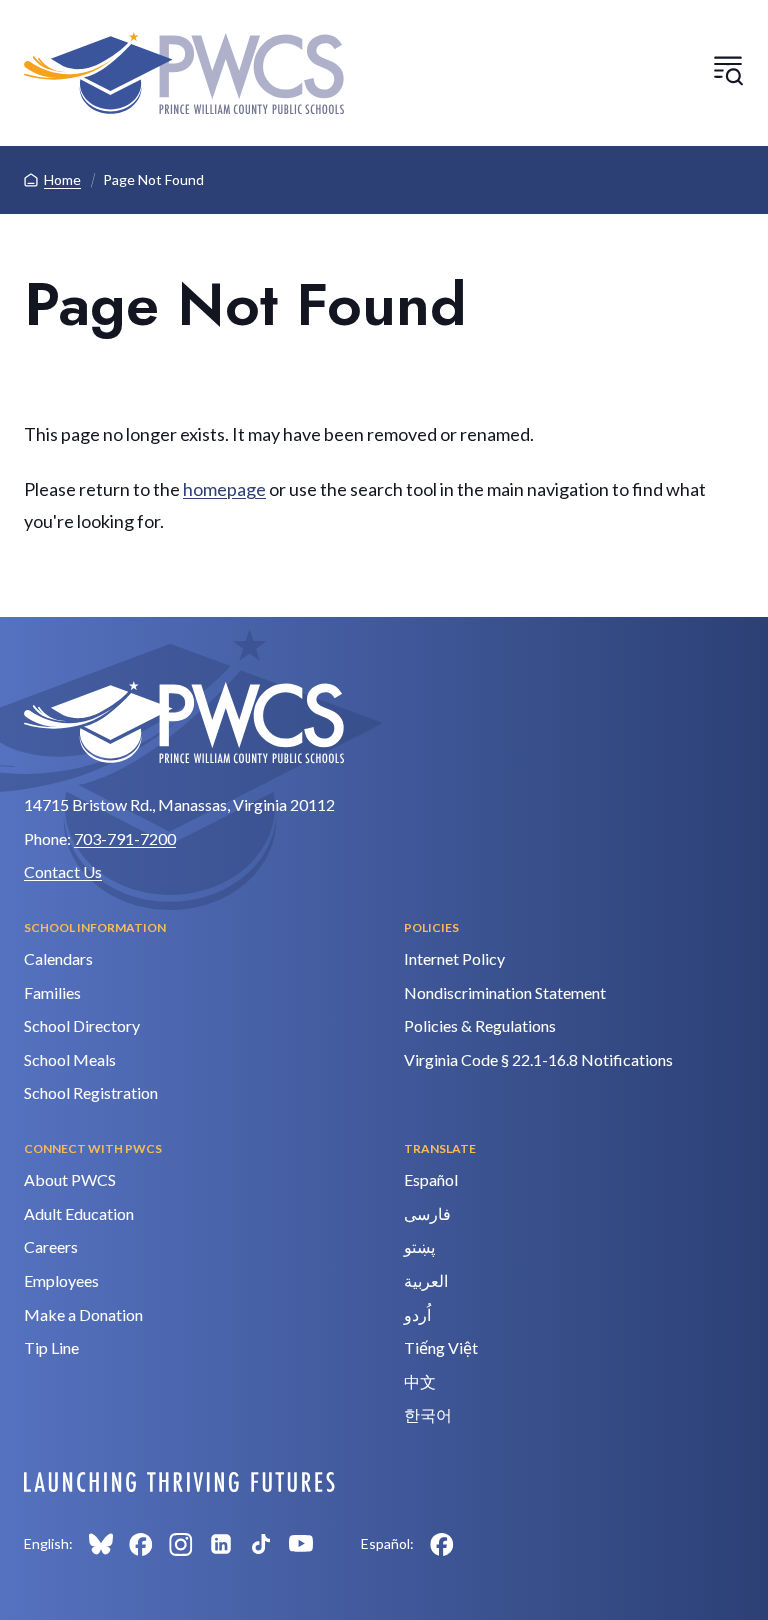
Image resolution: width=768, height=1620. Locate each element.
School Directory (82, 1025)
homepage (224, 489)
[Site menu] (728, 70)
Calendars (58, 958)
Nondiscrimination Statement (505, 992)
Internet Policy (454, 958)
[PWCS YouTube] (301, 1544)
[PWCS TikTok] (261, 1544)
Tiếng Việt (441, 1347)
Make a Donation (83, 1314)
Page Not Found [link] (153, 179)
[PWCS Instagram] (181, 1544)
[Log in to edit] (179, 1482)
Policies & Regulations (480, 1025)
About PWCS (70, 1179)
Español (431, 1179)
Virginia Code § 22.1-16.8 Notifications (538, 1059)
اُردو (417, 1314)
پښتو (419, 1246)
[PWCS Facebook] (141, 1544)
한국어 (428, 1414)
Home (62, 179)
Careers (51, 1246)
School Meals (70, 1059)
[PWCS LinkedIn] (221, 1544)
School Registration (91, 1092)
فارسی (427, 1213)
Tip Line (51, 1347)
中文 (420, 1381)
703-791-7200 (125, 838)
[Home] (184, 73)
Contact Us (63, 871)
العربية (426, 1280)
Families (52, 992)
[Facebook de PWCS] (442, 1544)
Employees (61, 1280)
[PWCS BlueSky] (101, 1544)
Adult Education (79, 1213)
